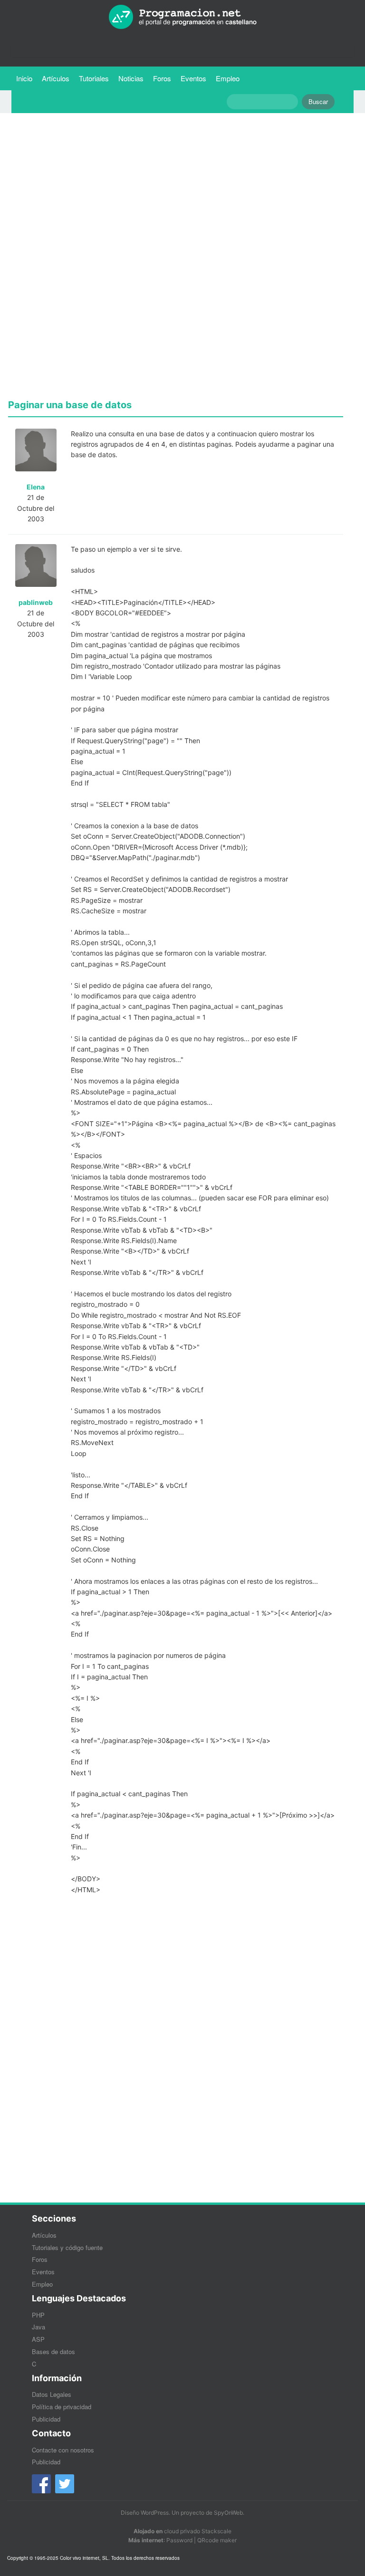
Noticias (131, 78)
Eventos (193, 78)
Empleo (228, 78)
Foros (162, 78)
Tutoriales (96, 78)
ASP (38, 2339)
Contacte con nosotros (63, 2450)
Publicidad (46, 2419)
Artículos (56, 78)
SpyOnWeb (228, 2513)
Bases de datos (53, 2351)
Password (179, 2540)
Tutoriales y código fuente (67, 2247)
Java (38, 2327)
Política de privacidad (62, 2407)
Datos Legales (52, 2394)
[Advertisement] (176, 187)
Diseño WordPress (145, 2513)
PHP (38, 2315)
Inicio (24, 78)
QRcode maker (217, 2540)
